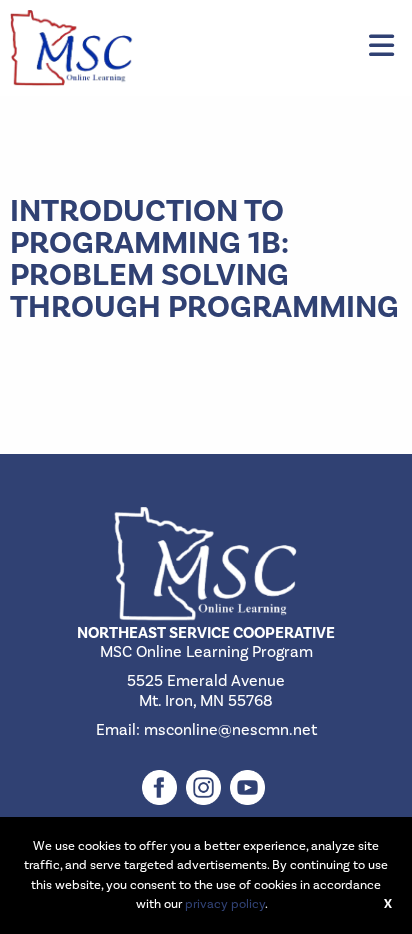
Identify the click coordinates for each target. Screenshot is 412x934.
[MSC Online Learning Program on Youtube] (250, 776)
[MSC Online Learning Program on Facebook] (162, 776)
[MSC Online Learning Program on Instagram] (206, 776)
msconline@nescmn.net (230, 730)
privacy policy (225, 904)
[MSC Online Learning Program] (71, 47)
